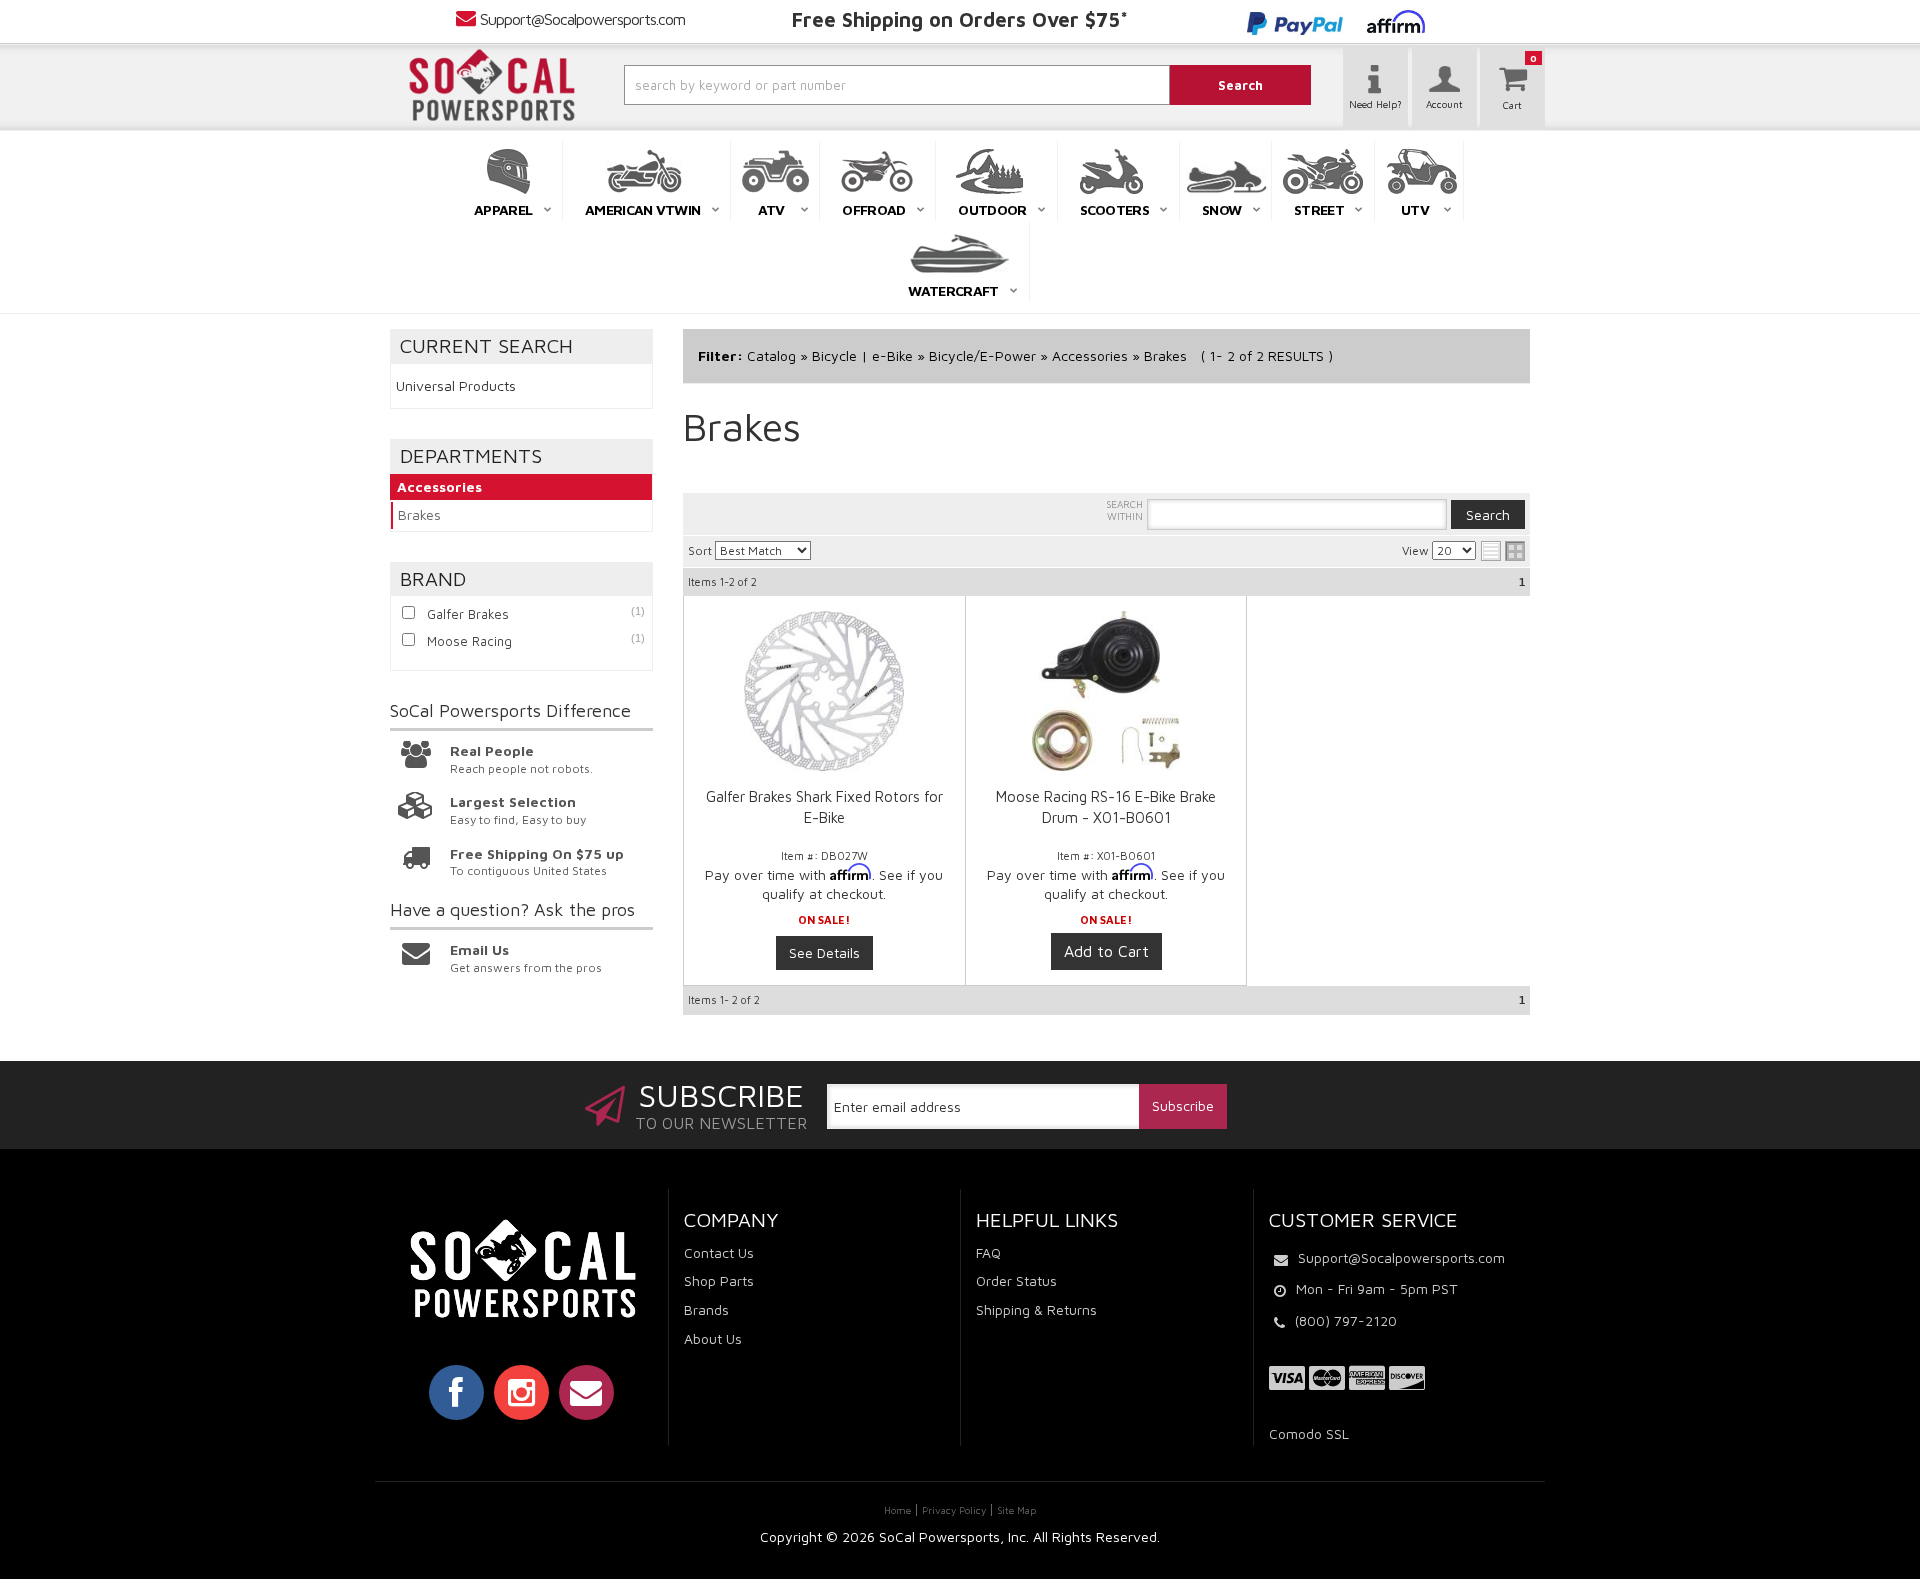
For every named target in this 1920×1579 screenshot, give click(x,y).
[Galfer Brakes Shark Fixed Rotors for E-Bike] (824, 691)
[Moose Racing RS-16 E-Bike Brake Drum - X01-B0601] (1106, 701)
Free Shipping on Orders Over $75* (960, 19)
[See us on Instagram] (521, 1392)
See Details (824, 952)
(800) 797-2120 (1346, 1320)
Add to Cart (1106, 951)
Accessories (439, 486)
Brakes (419, 514)
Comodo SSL (1309, 1433)
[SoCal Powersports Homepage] (492, 85)
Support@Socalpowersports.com (582, 19)
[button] (843, 85)
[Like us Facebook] (456, 1392)
